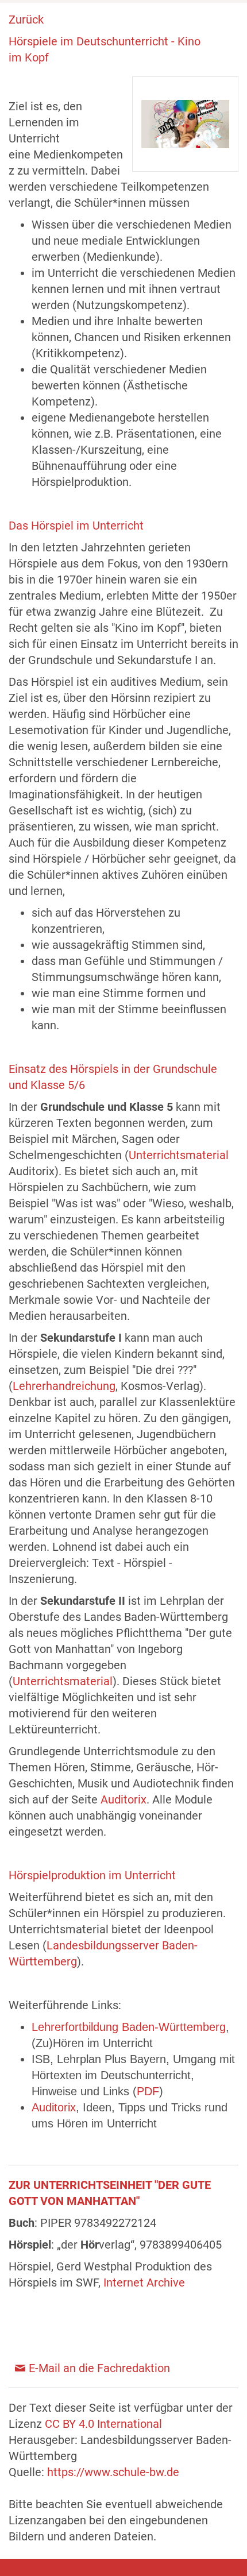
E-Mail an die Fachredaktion (99, 2368)
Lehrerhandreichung (64, 1386)
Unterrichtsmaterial (179, 1155)
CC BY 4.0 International (103, 2424)
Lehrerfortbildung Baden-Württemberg (129, 2027)
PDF (148, 2091)
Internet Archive (144, 2283)
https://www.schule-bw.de (113, 2472)
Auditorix (123, 1799)
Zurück (26, 20)
